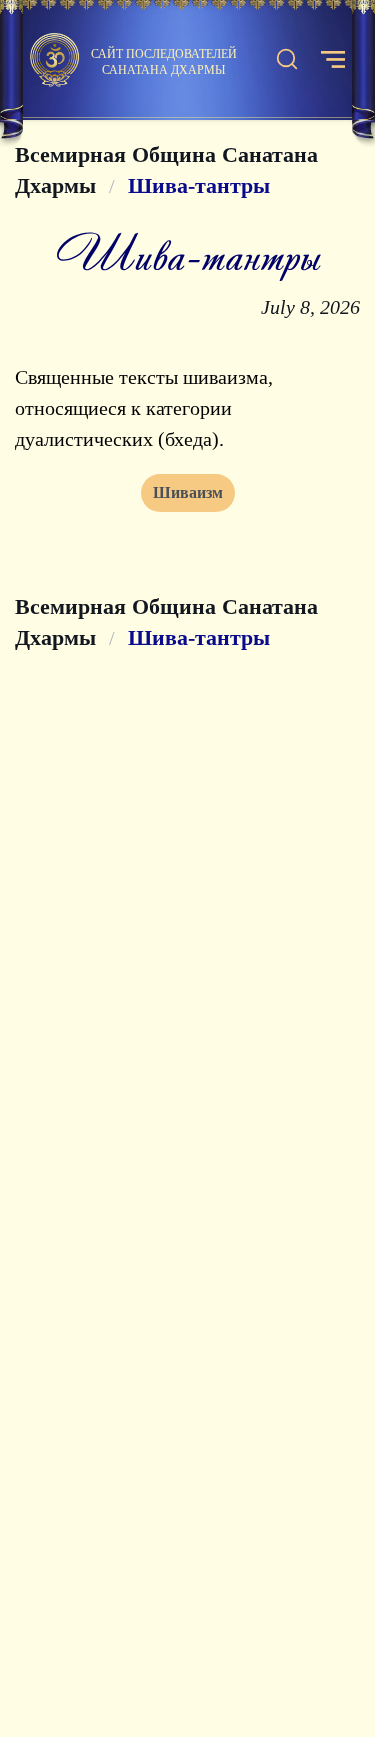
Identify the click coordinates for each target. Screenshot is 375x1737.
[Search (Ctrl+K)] (287, 60)
